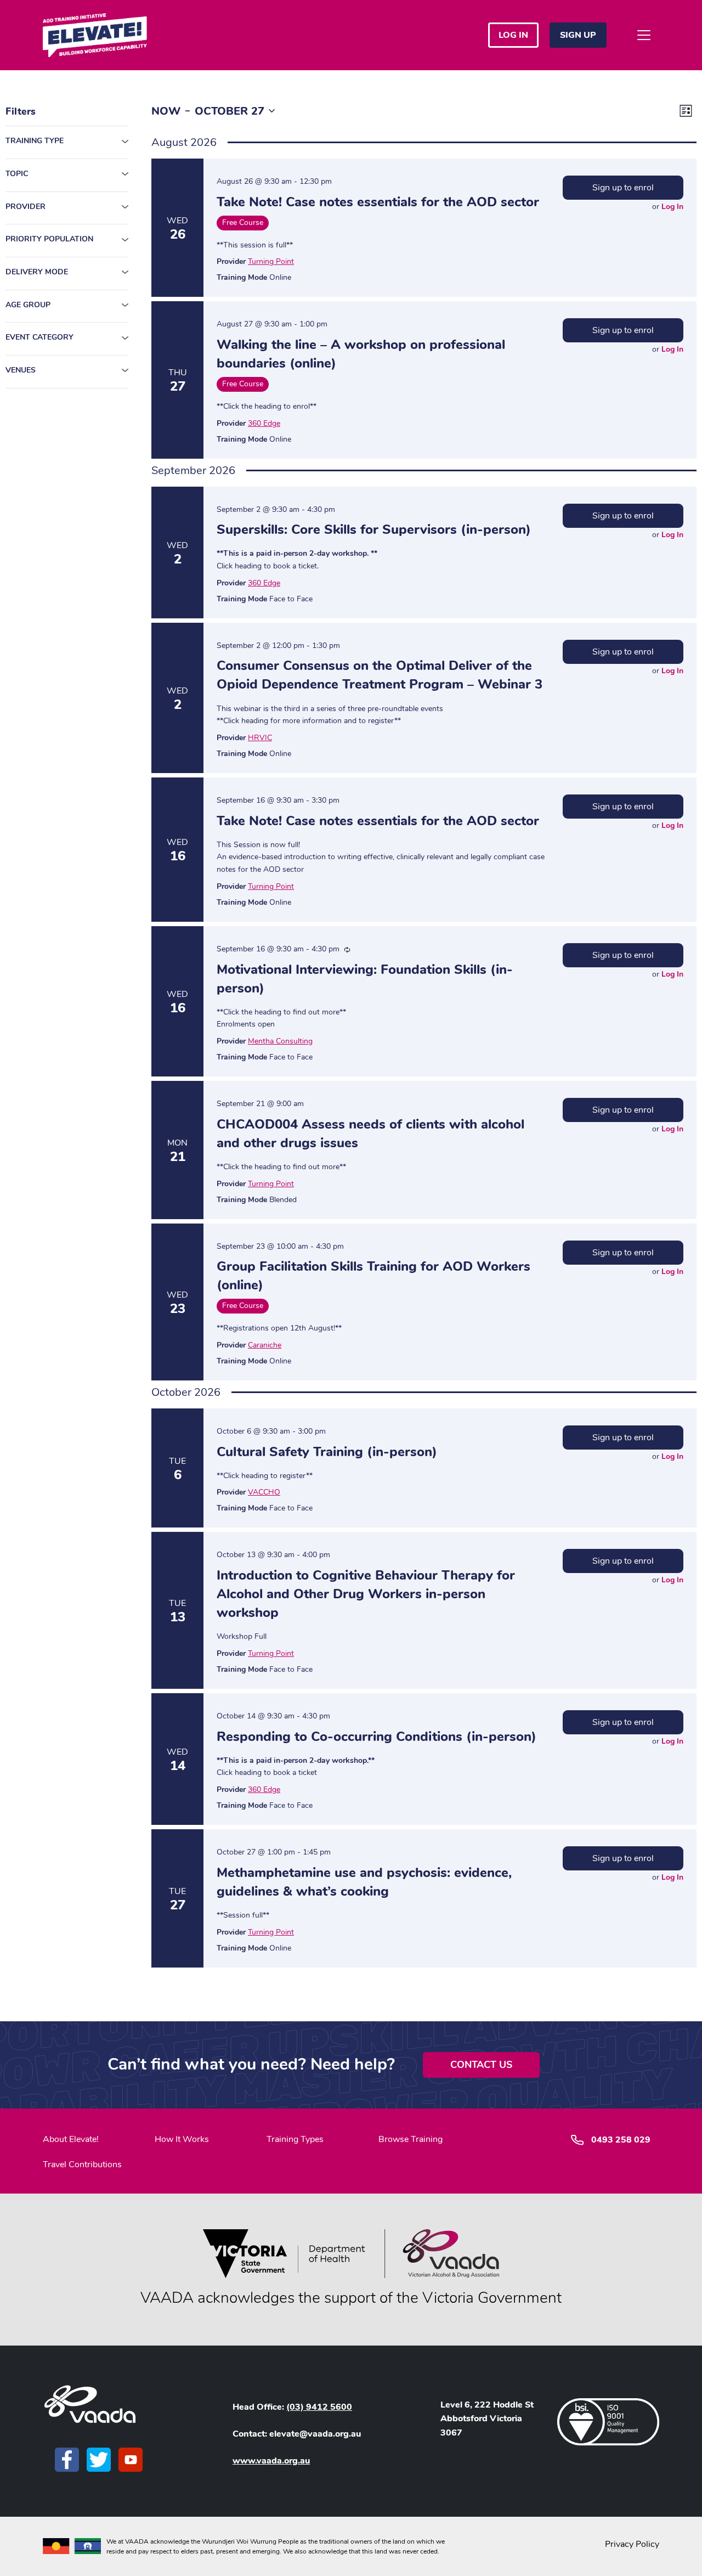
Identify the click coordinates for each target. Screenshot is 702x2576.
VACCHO (264, 1492)
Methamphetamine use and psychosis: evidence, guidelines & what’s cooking (364, 1882)
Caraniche (265, 1345)
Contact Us (481, 2065)
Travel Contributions (82, 2164)
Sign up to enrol (623, 188)
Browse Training (411, 2139)
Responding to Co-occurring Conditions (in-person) (377, 1737)
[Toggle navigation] (644, 35)
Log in (513, 35)
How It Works (182, 2139)
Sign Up (578, 35)
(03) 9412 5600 (319, 2407)
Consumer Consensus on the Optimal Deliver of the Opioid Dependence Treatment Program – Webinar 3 (380, 675)
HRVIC (260, 738)
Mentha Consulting (280, 1041)
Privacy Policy (632, 2544)
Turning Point (271, 261)
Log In (672, 207)
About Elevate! (71, 2139)
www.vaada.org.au (271, 2461)
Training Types (295, 2139)
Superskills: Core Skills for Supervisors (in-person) (374, 529)
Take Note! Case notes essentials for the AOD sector (378, 202)
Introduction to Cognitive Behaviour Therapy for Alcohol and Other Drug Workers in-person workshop (366, 1594)
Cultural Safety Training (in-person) (327, 1452)
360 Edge (264, 423)
